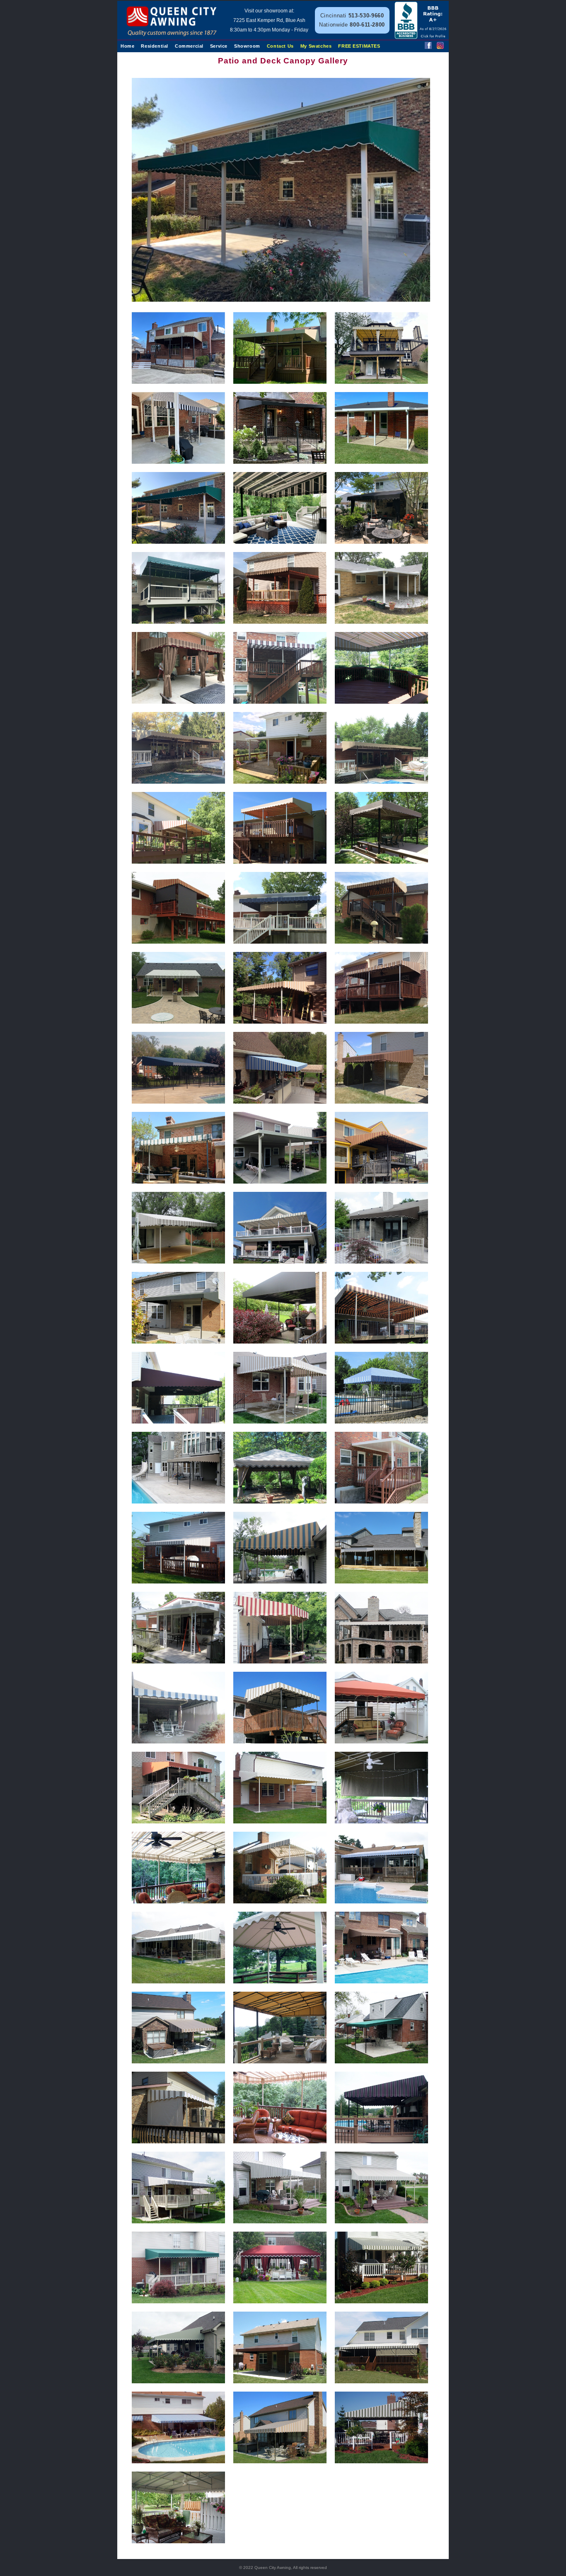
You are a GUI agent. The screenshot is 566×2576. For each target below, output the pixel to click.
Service (219, 46)
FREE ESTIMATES (359, 46)
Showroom (247, 46)
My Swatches (316, 46)
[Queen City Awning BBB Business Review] (421, 37)
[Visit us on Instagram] (440, 47)
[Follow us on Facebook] (428, 47)
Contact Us (280, 46)
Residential (155, 46)
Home (127, 46)
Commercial (189, 46)
